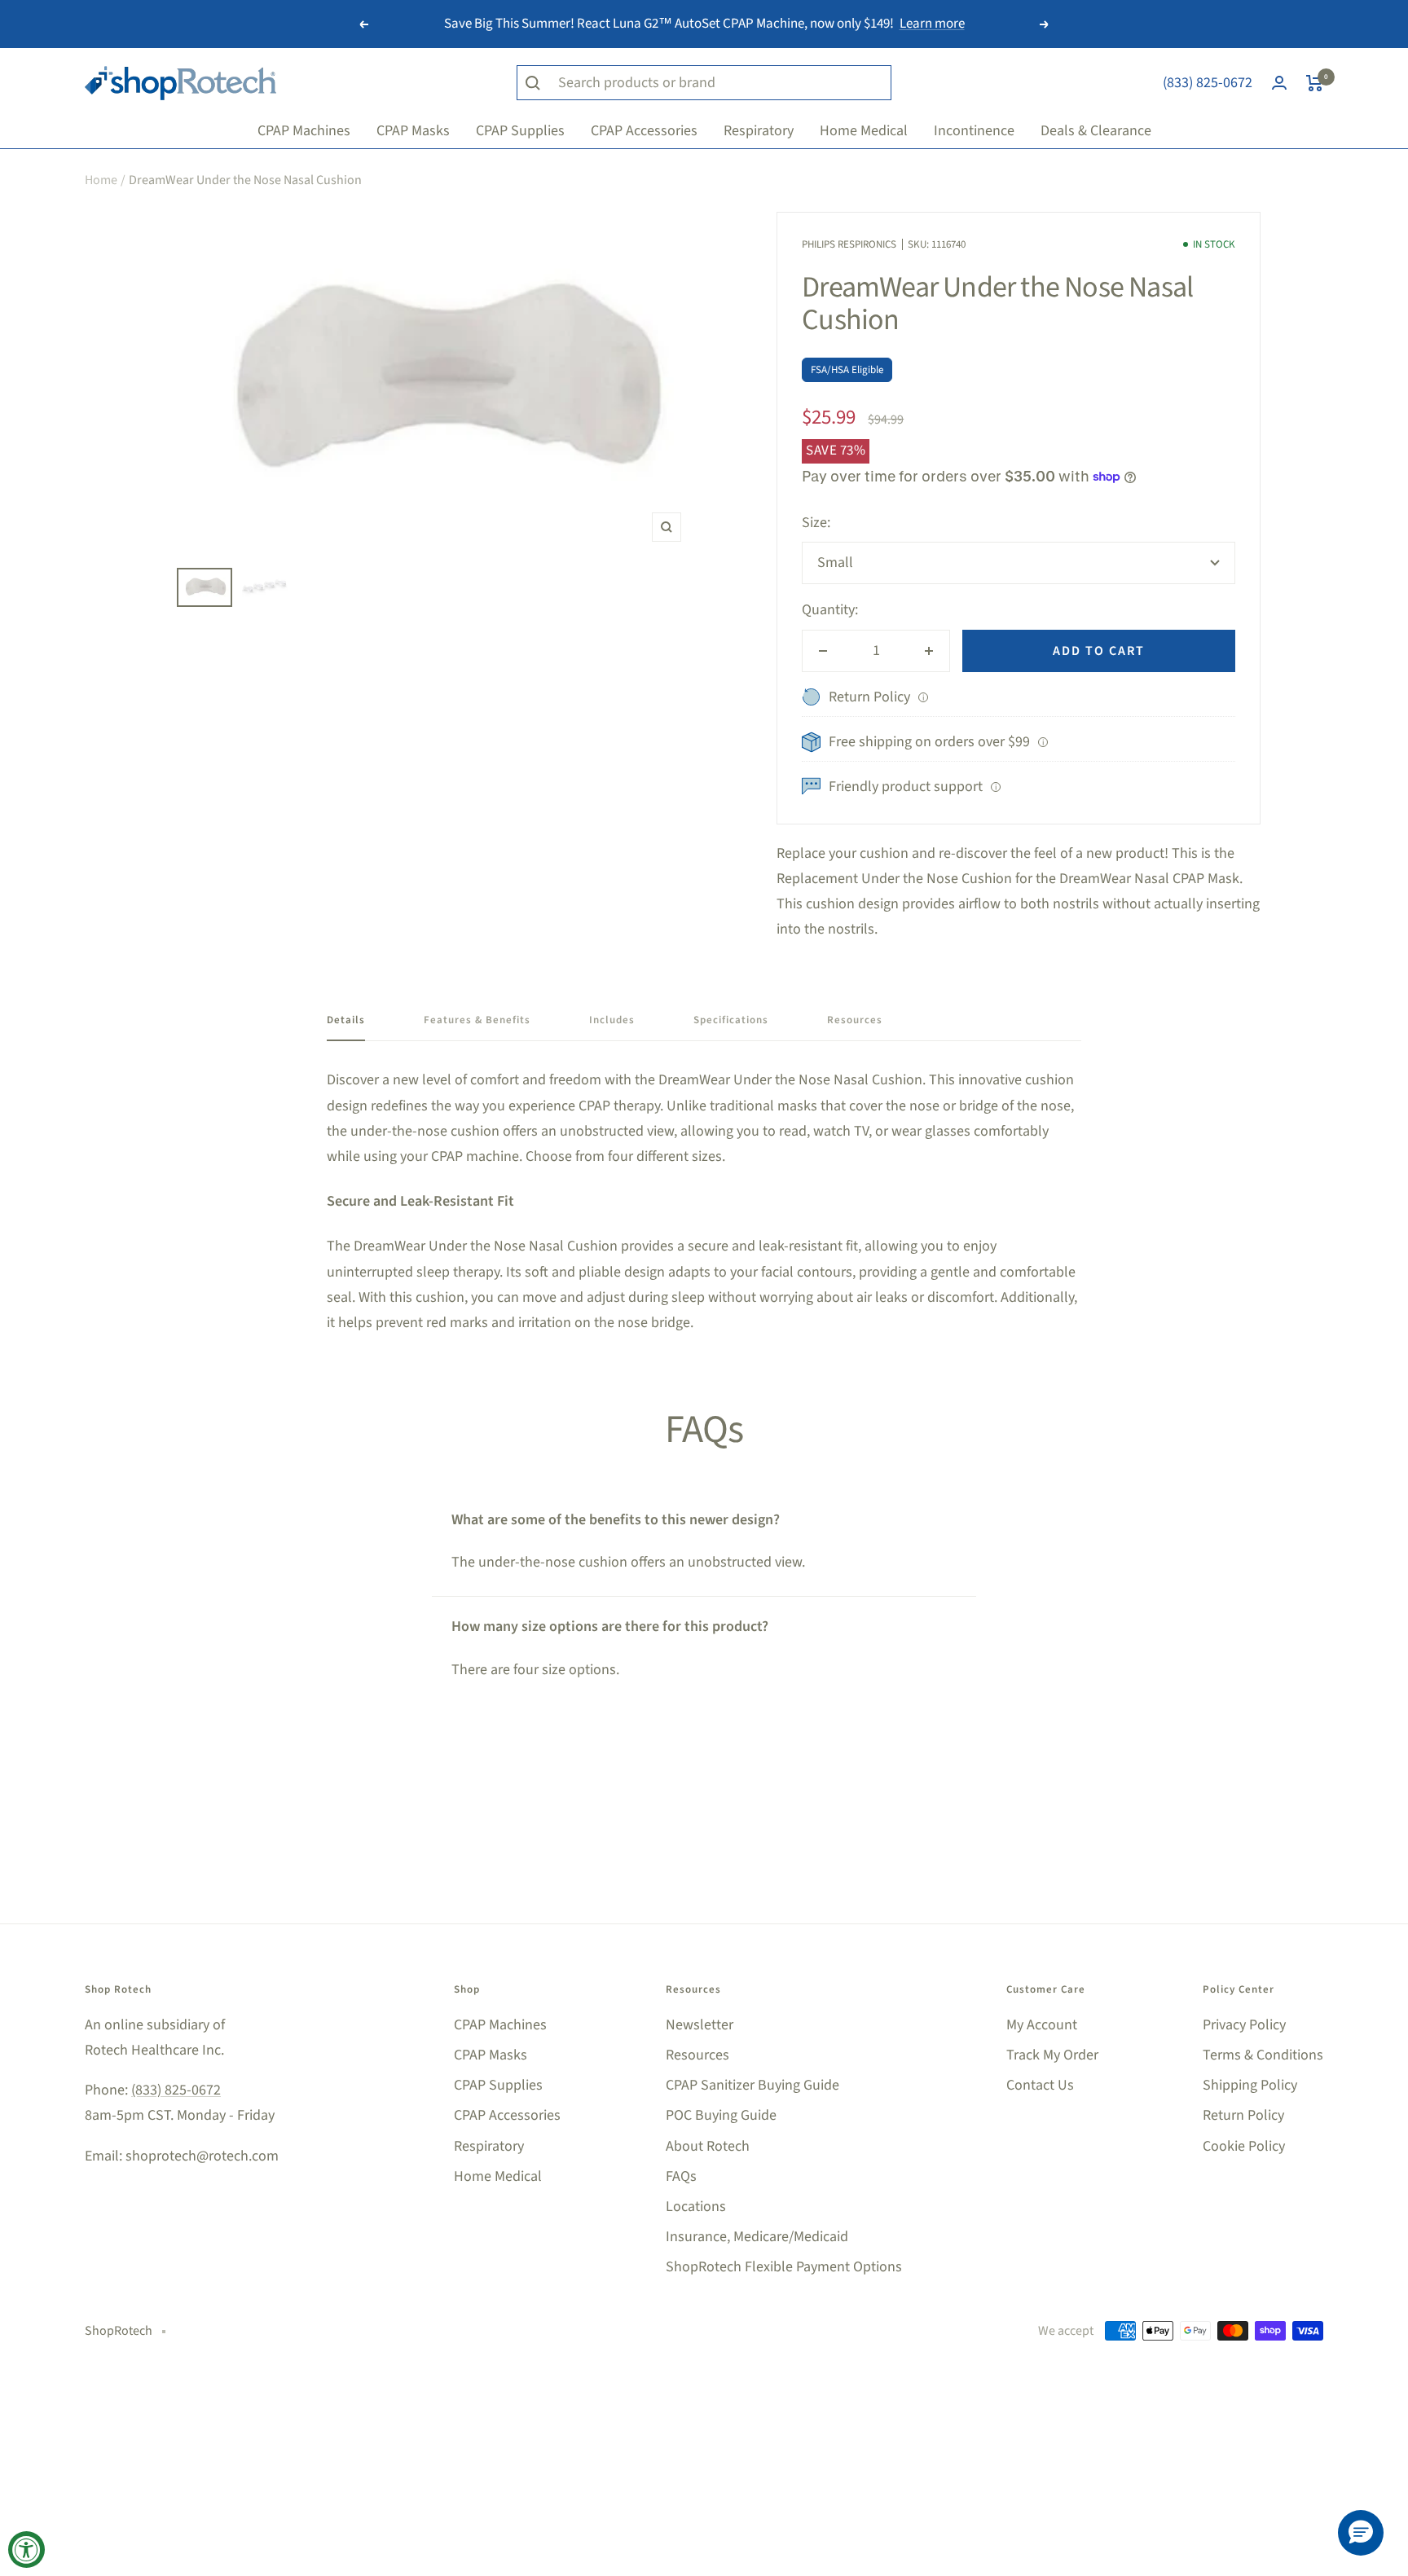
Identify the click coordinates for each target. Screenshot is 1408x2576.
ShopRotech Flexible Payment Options (784, 2267)
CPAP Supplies (498, 2085)
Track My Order (1052, 2055)
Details (346, 1020)
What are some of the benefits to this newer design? (616, 1520)
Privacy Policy (1244, 2025)
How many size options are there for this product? (610, 1626)
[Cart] (1315, 83)
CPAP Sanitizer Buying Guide (752, 2085)
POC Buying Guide (721, 2115)
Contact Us (1040, 2085)
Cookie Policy (1244, 2146)
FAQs (681, 2176)
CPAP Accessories (507, 2115)
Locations (696, 2207)
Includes (612, 1020)
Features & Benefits (477, 1020)
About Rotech (708, 2146)
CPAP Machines (500, 2025)
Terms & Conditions (1263, 2055)
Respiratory (489, 2146)
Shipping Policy (1250, 2085)
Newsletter (700, 2025)
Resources (855, 1020)
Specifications (731, 1020)
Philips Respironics (849, 244)
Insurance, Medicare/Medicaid (757, 2237)
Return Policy (1243, 2115)
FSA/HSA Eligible (847, 370)
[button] (1361, 2533)
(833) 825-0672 (1208, 83)
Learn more (932, 24)
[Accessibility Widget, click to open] (26, 2550)
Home (101, 180)
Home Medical (498, 2176)
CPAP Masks (491, 2055)
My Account (1042, 2025)
